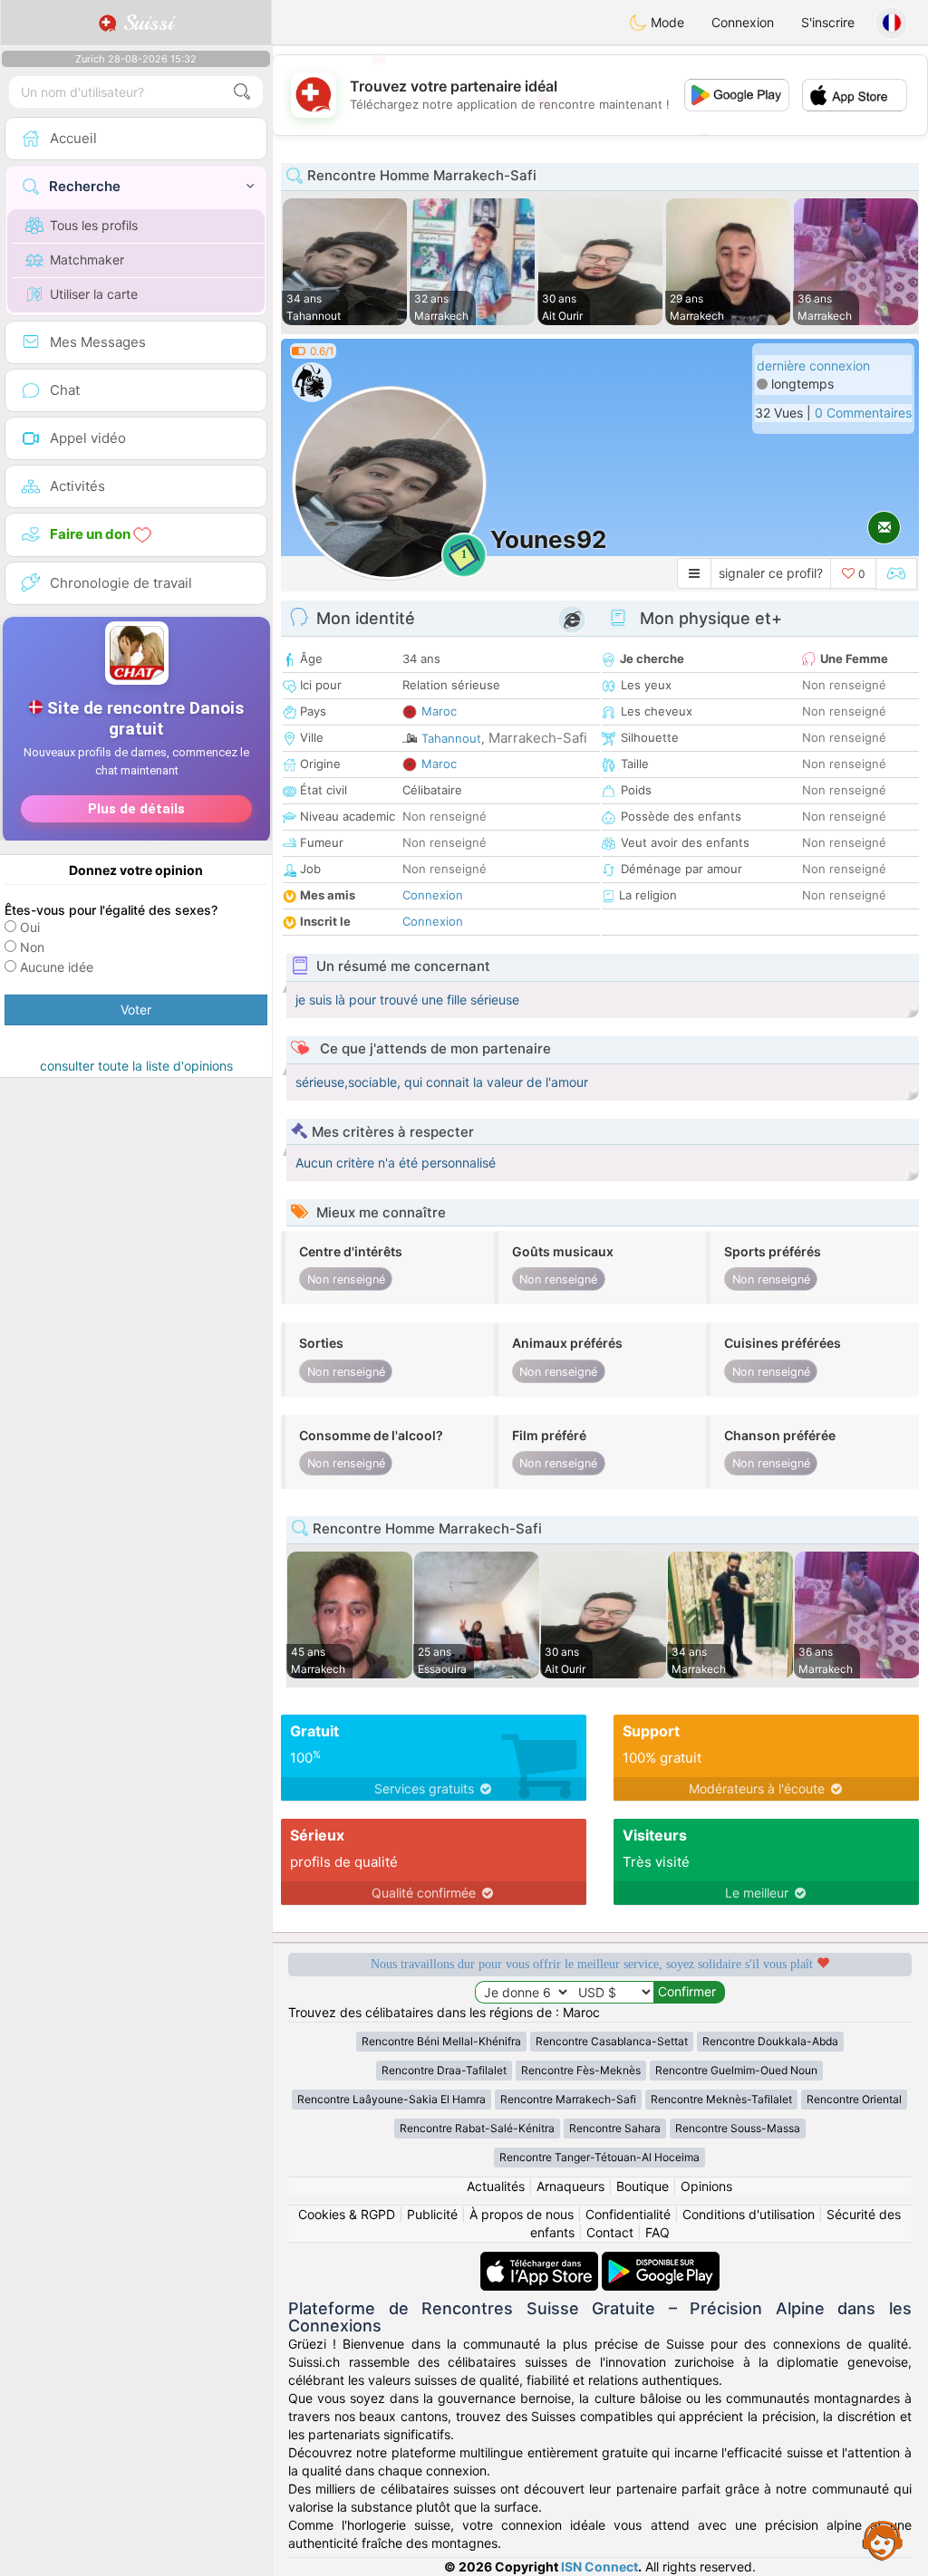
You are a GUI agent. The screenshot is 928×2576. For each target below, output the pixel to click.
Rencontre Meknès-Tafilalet (721, 2099)
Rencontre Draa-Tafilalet (444, 2070)
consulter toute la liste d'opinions (136, 1066)
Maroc (439, 711)
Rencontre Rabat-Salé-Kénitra (477, 2128)
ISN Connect (599, 2566)
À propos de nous (522, 2214)
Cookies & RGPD (347, 2214)
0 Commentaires (863, 413)
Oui (30, 927)
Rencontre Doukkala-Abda (770, 2041)
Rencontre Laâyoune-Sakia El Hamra (391, 2099)
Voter (136, 1009)
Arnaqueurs (570, 2186)
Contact (610, 2232)
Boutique (643, 2186)
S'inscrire (828, 22)
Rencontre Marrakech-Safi (568, 2099)
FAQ (657, 2232)
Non (32, 947)
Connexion (743, 22)
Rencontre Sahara (615, 2128)
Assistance (883, 2540)
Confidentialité (628, 2214)
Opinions (706, 2186)
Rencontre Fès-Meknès (581, 2070)
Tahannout (451, 738)
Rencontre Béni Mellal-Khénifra (441, 2041)
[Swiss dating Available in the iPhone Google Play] (661, 2260)
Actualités (496, 2186)
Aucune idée (57, 967)
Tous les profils (94, 225)
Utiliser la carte (94, 294)
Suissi (145, 23)
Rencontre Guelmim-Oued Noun (736, 2070)
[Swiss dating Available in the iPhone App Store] (541, 2260)
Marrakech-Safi (538, 738)
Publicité (432, 2214)
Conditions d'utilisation (749, 2214)
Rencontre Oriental (854, 2099)
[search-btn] (242, 92)
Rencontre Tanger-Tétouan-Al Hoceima (599, 2157)
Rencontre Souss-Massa (738, 2128)
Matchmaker (87, 260)
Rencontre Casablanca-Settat (612, 2041)
